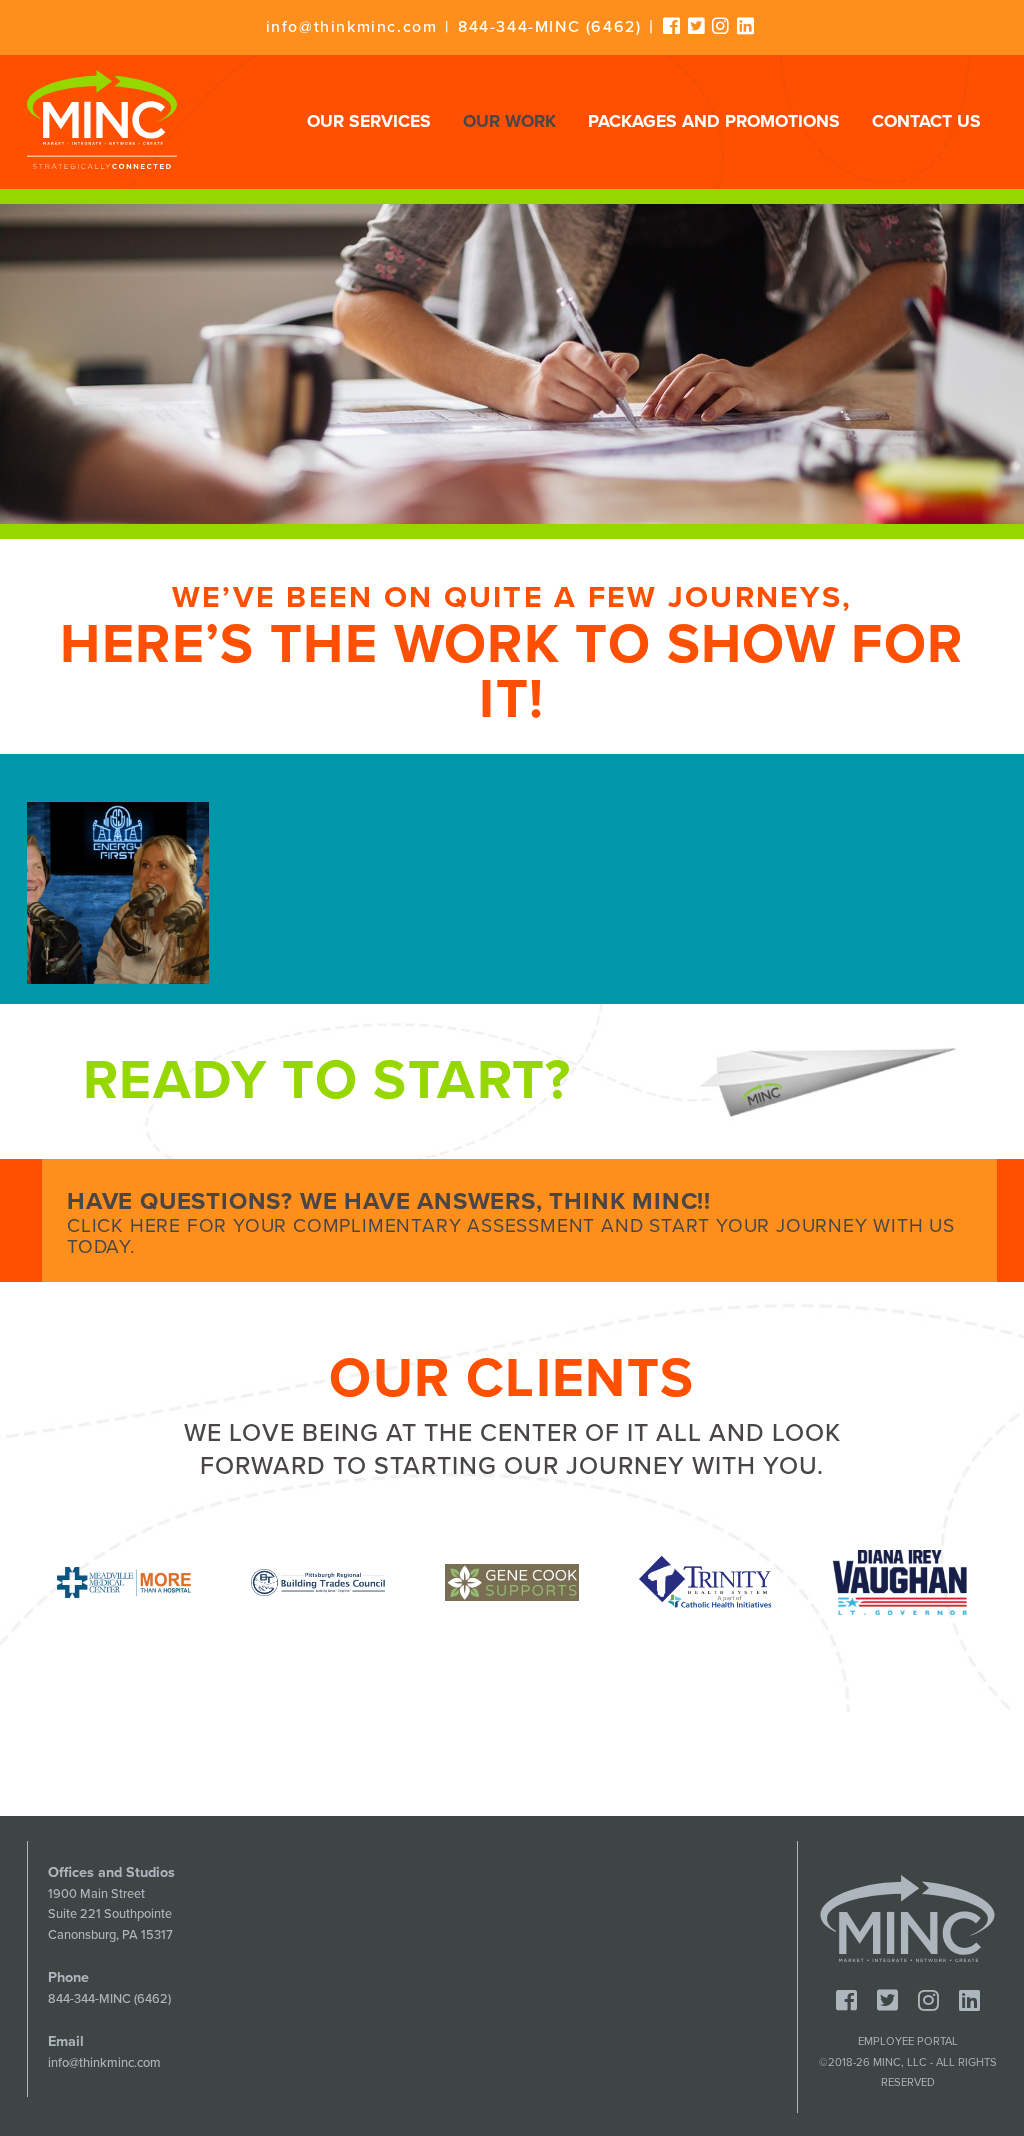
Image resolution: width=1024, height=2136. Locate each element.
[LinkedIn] (746, 26)
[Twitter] (697, 26)
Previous (12, 1582)
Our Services (369, 121)
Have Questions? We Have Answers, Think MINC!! (511, 1223)
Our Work (509, 121)
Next (1012, 1582)
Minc (907, 1919)
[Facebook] (672, 26)
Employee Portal (908, 2041)
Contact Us (926, 121)
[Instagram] (721, 26)
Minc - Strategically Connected (102, 119)
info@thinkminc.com (352, 27)
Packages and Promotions (714, 121)
